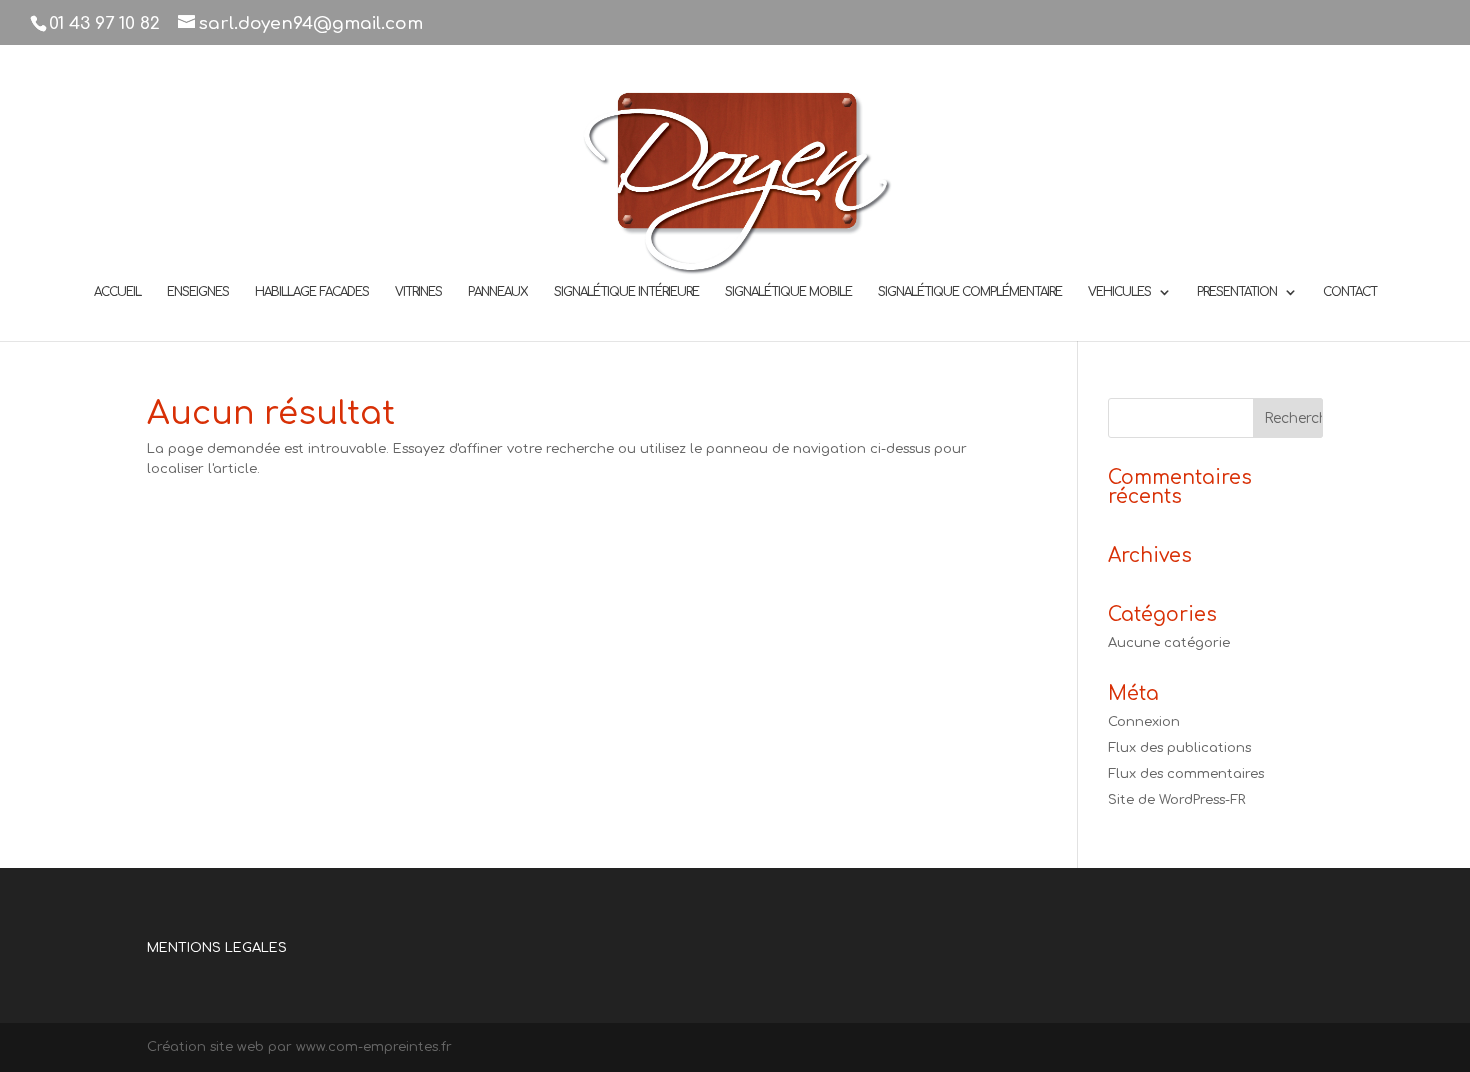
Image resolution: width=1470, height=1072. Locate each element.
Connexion (1144, 722)
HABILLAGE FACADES (312, 292)
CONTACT (1350, 292)
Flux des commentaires (1186, 774)
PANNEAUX (498, 292)
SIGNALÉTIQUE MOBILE (788, 292)
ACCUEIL (117, 292)
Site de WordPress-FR (1176, 800)
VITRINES (418, 292)
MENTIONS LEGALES (217, 948)
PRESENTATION (1237, 292)
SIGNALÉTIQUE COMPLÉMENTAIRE (970, 292)
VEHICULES (1119, 292)
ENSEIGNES (198, 292)
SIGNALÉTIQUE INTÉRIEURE (626, 292)
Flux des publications (1179, 748)
